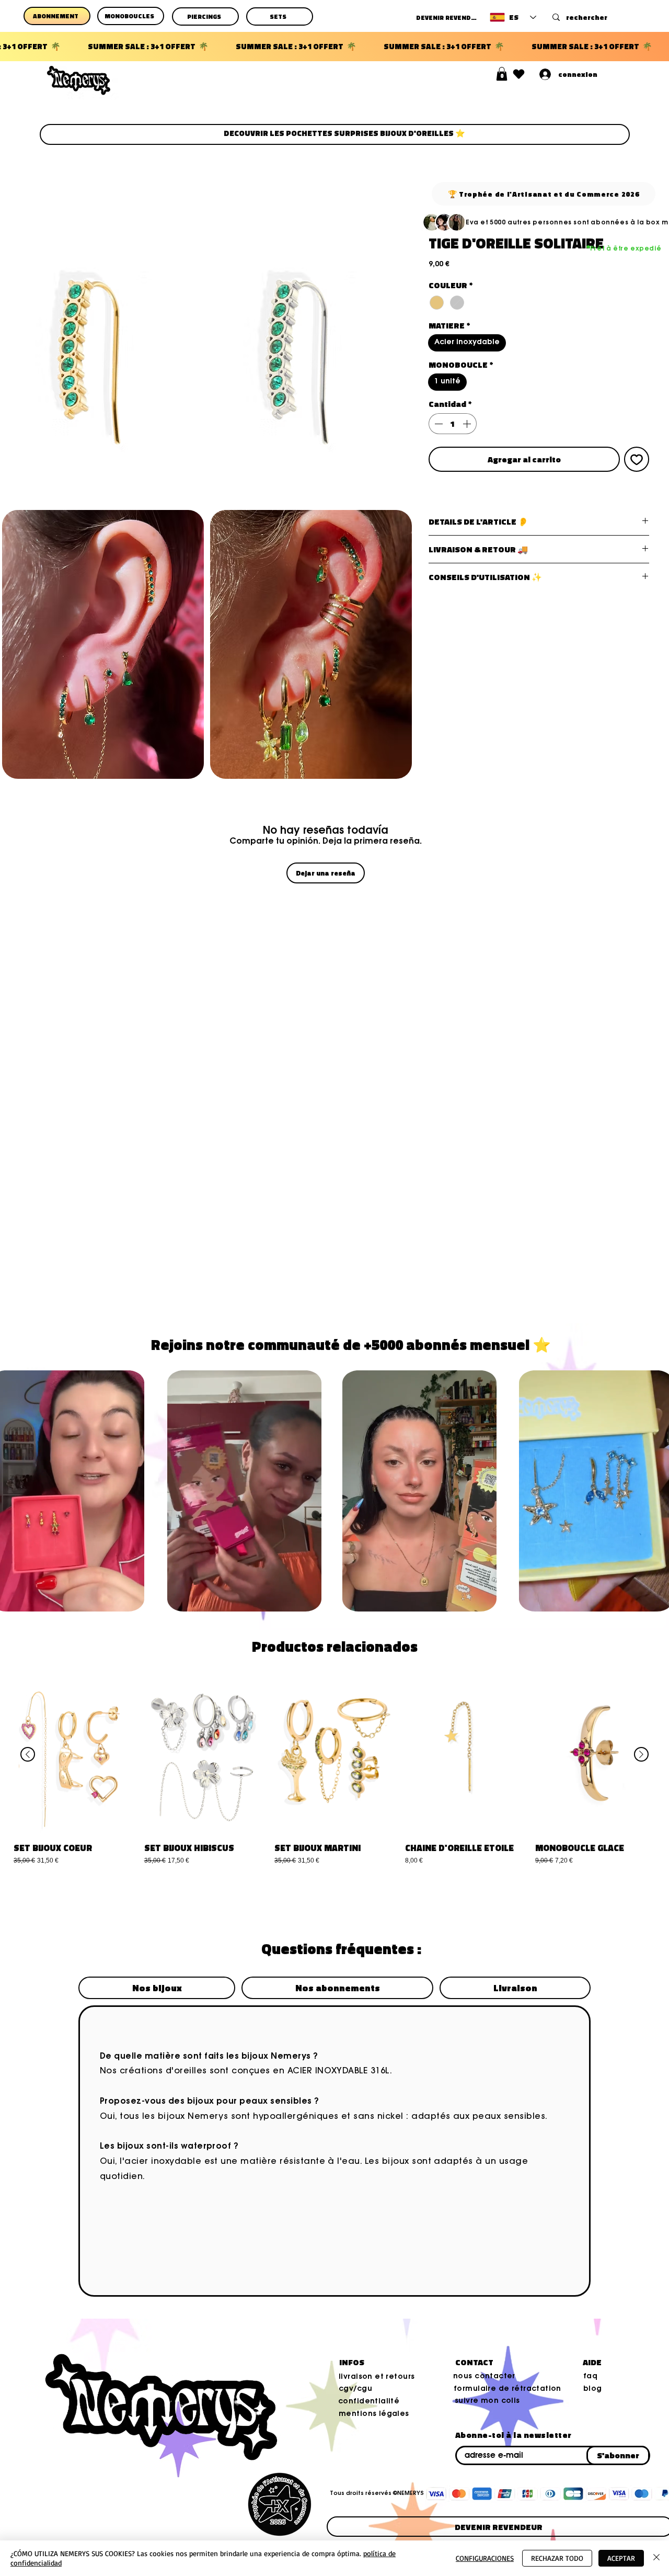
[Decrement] (437, 424)
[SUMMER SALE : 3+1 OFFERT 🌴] (334, 47)
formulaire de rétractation (507, 2389)
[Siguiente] (641, 1754)
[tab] (157, 1988)
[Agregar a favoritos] (637, 459)
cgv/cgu (355, 2389)
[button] (502, 74)
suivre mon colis (487, 2401)
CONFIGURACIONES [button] (485, 2558)
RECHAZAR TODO (557, 2558)
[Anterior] (28, 1754)
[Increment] (468, 424)
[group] (334, 1781)
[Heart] (519, 74)
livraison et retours (377, 2377)
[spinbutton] (453, 424)
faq (590, 2377)
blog (593, 2389)
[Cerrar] (656, 2558)
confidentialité (369, 2402)
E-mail (460, 2444)
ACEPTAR (621, 2558)
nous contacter (484, 2377)
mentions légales (374, 2414)
